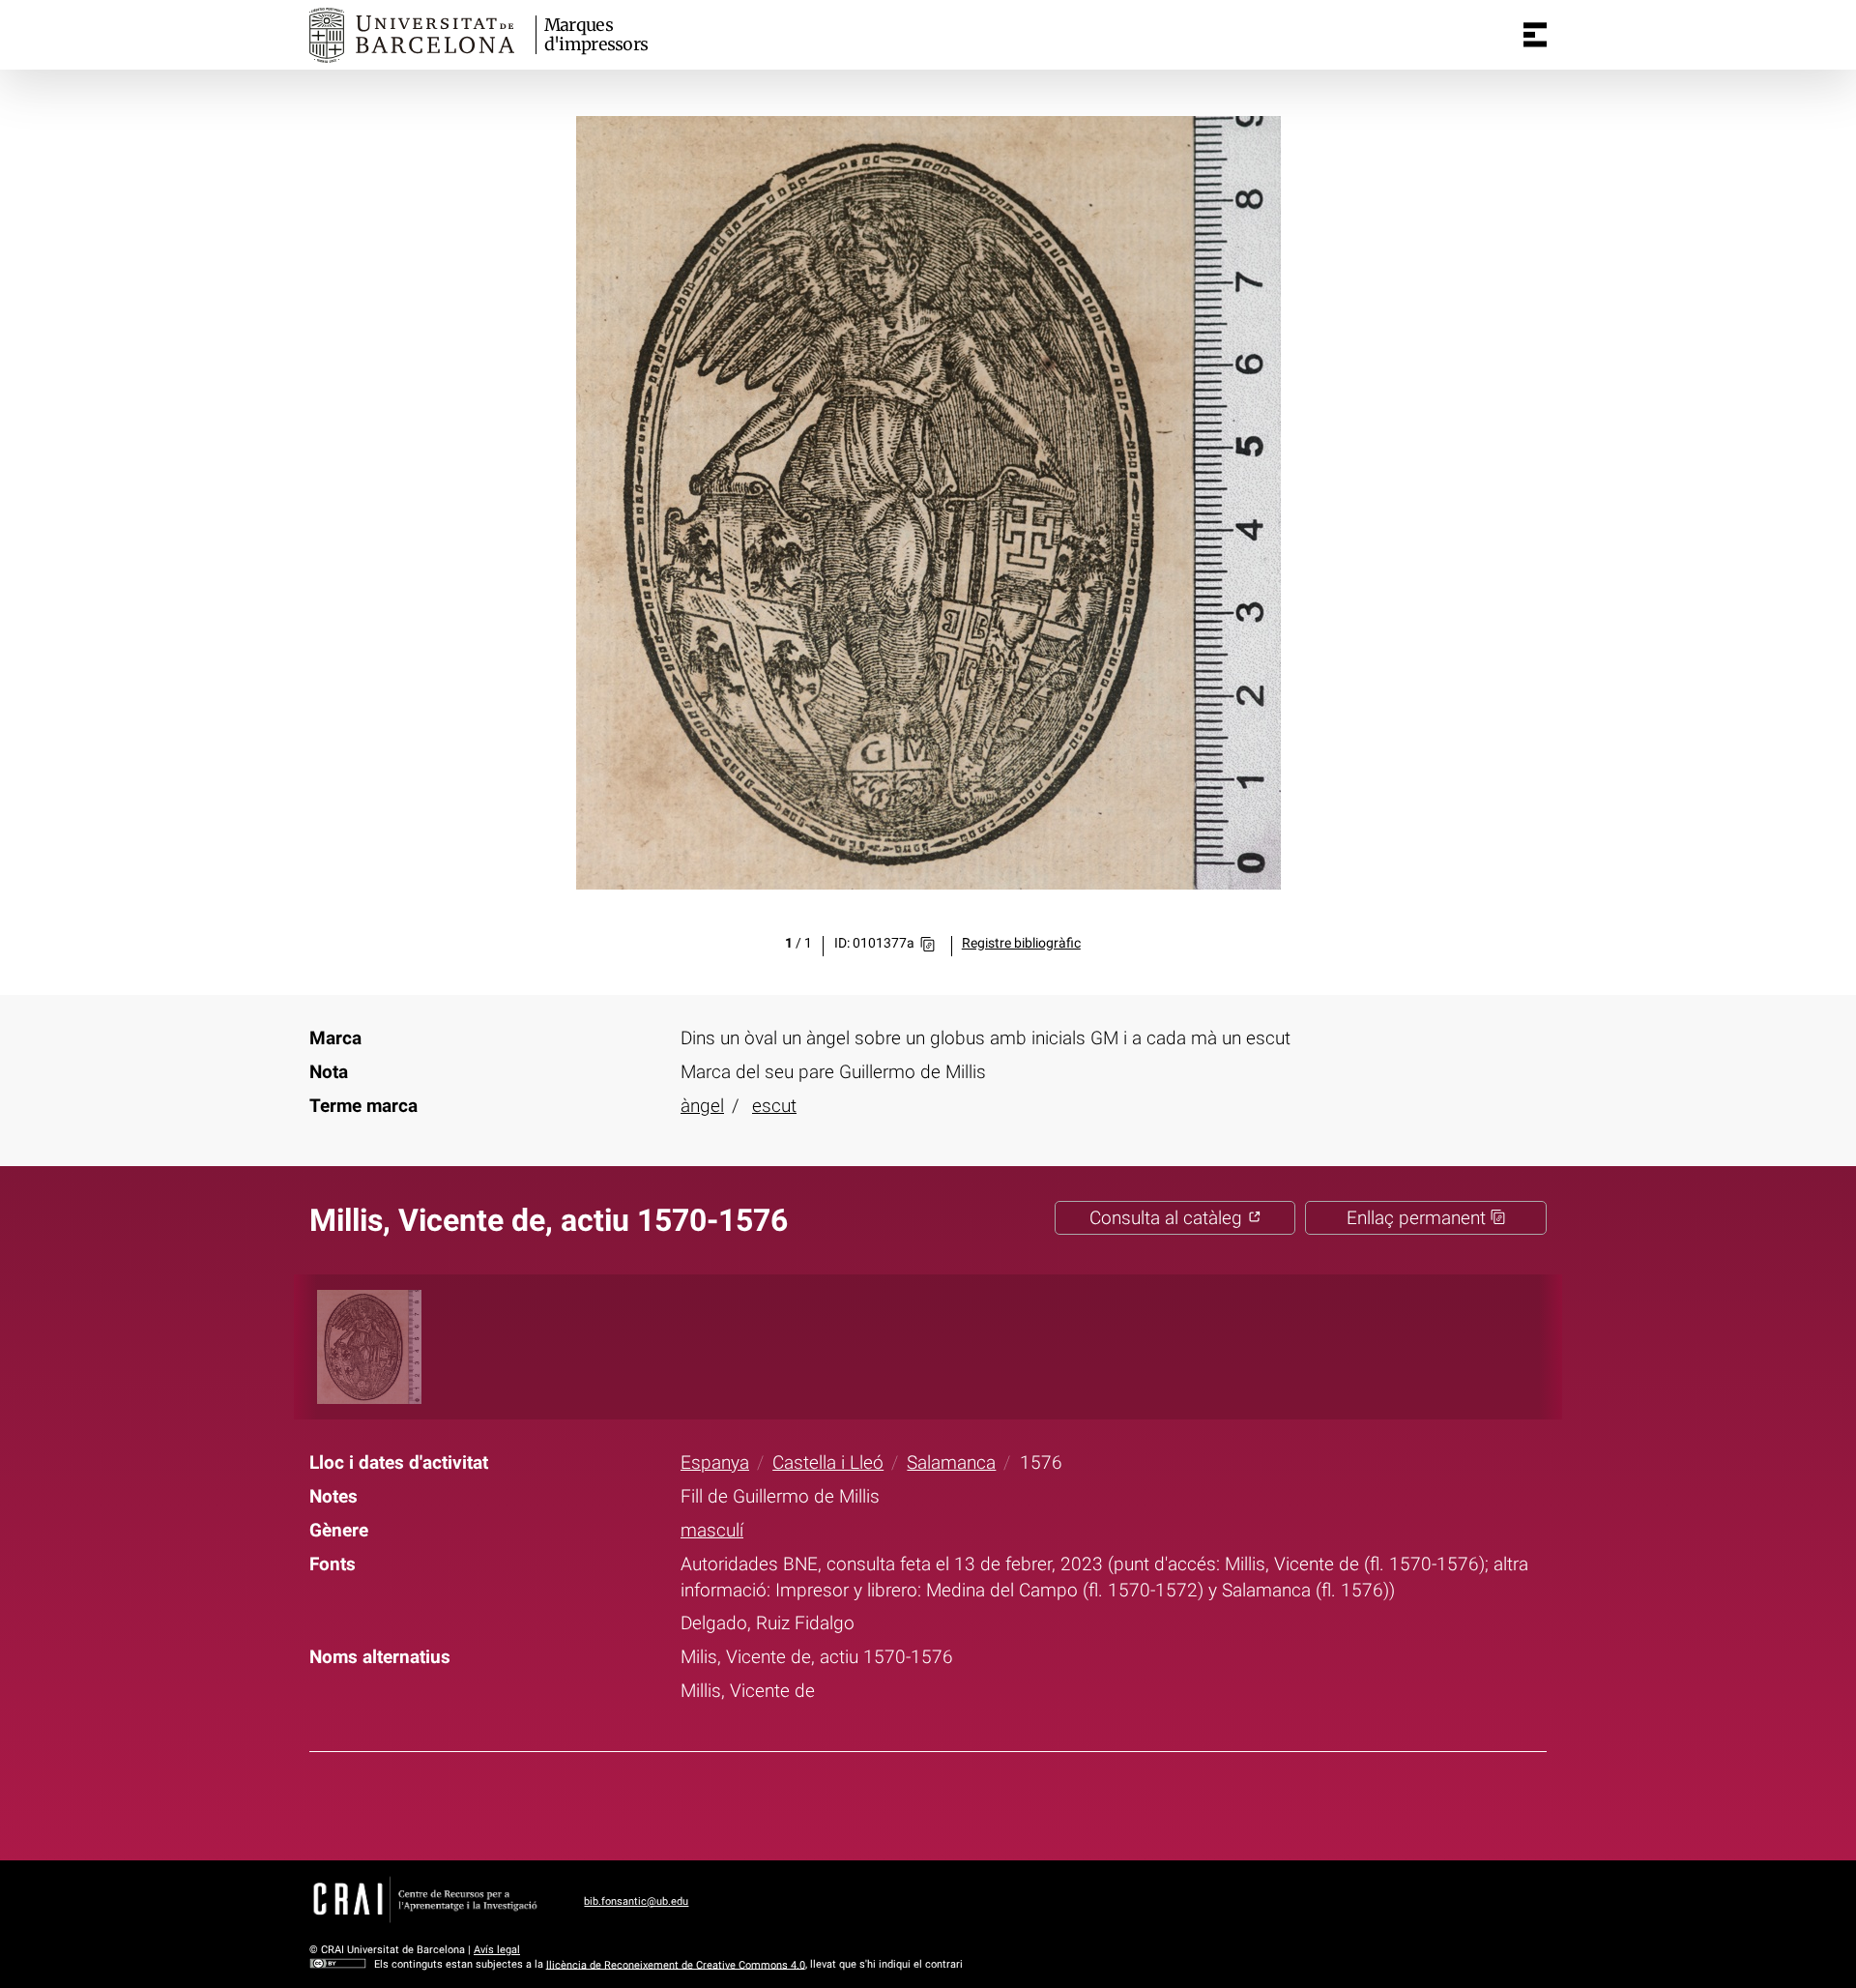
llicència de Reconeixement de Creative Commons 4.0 (676, 1964)
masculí (712, 1530)
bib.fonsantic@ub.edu (636, 1901)
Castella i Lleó (828, 1462)
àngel (702, 1106)
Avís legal (497, 1950)
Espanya (715, 1462)
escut (774, 1106)
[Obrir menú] (1535, 35)
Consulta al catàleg (1168, 1218)
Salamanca (951, 1462)
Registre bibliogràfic (1021, 943)
